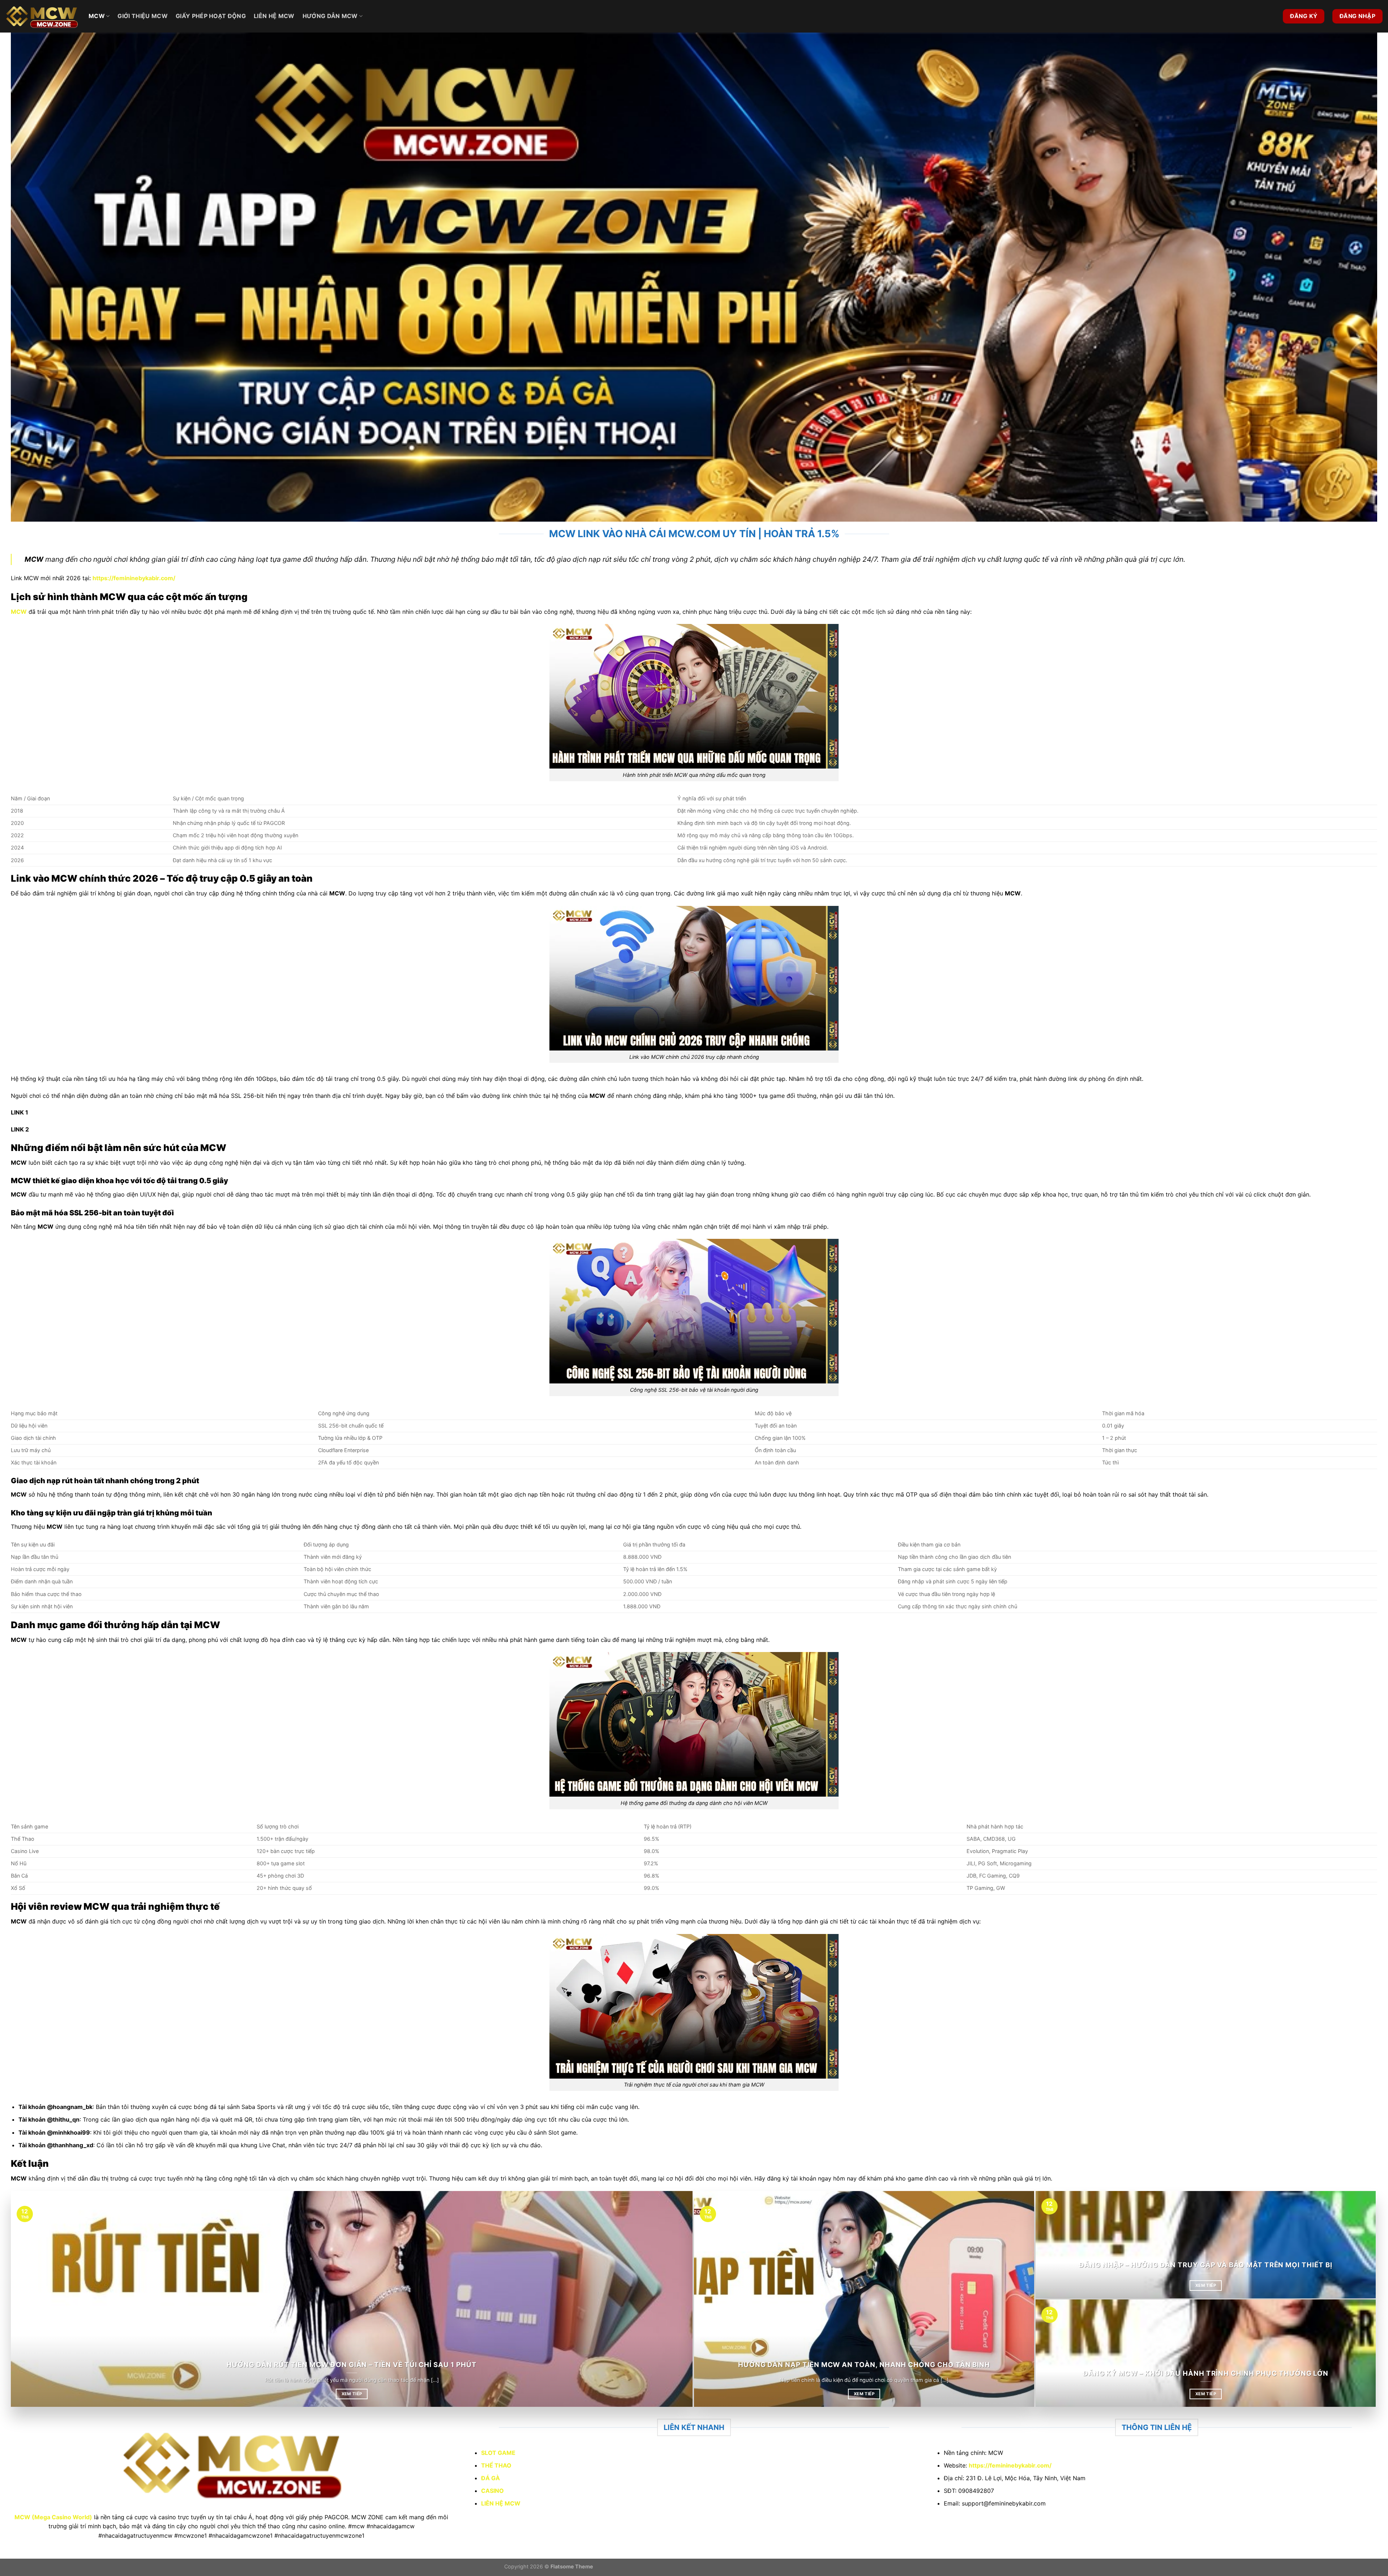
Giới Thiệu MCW (142, 16)
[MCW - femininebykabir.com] (42, 16)
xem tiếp (352, 2394)
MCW (97, 16)
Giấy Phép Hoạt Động (211, 16)
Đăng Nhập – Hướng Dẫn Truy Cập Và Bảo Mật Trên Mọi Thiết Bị (1205, 2265)
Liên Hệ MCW (274, 16)
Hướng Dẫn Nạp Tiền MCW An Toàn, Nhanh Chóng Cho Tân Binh (864, 2365)
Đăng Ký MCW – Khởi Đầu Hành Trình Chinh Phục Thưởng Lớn (1206, 2373)
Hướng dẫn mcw (330, 16)
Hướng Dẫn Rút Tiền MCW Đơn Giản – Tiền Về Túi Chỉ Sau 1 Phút (352, 2365)
